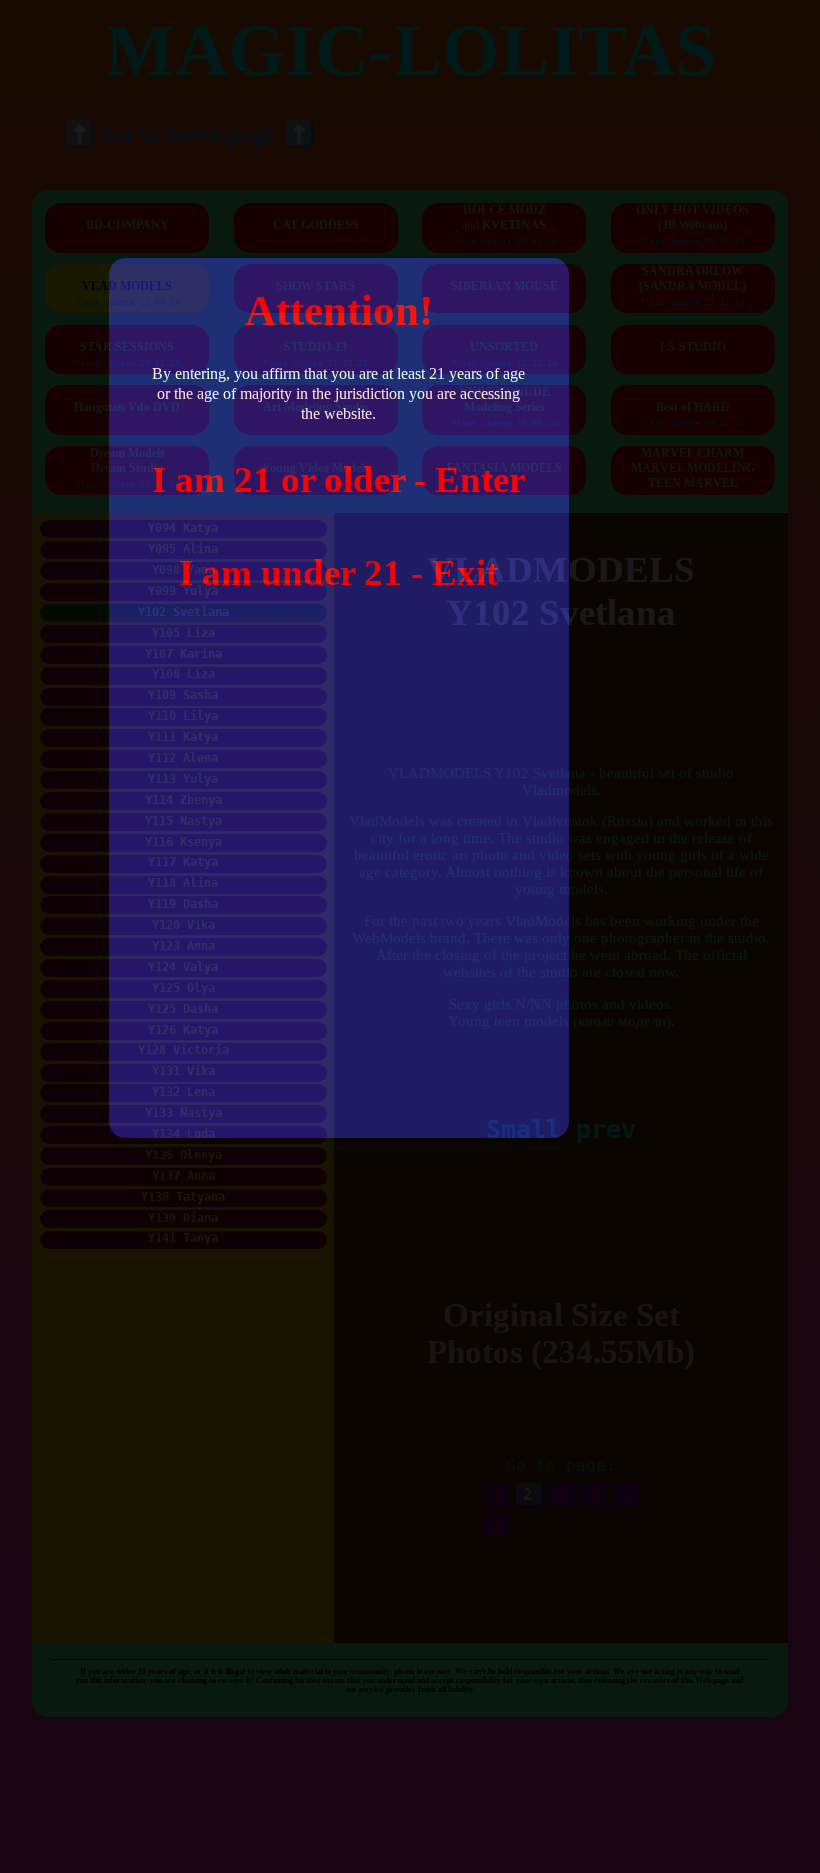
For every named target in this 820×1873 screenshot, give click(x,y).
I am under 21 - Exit (338, 572)
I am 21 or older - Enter (338, 479)
